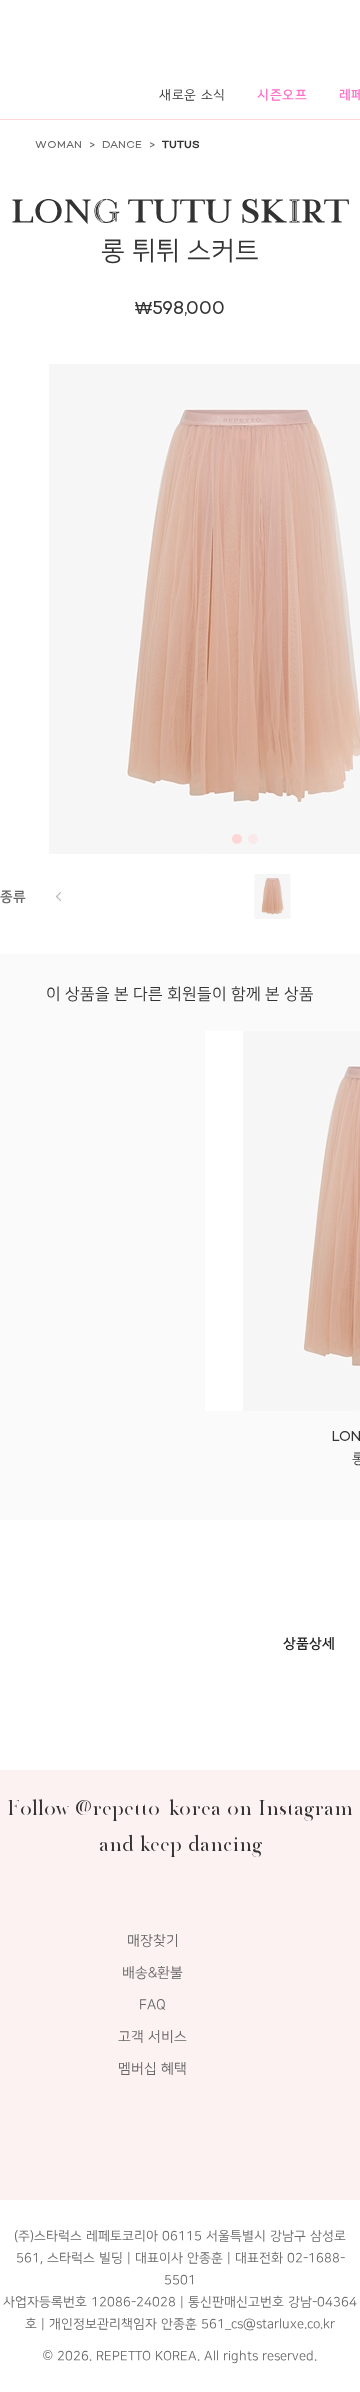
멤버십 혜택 (152, 2068)
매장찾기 (153, 1940)
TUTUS (181, 144)
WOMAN (58, 144)
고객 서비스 (152, 2036)
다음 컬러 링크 (58, 896)
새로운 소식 (192, 94)
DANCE (122, 144)
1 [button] (237, 839)
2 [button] (253, 839)
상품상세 (309, 1643)
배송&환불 (152, 1972)
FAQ (152, 2004)
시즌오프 (282, 94)
